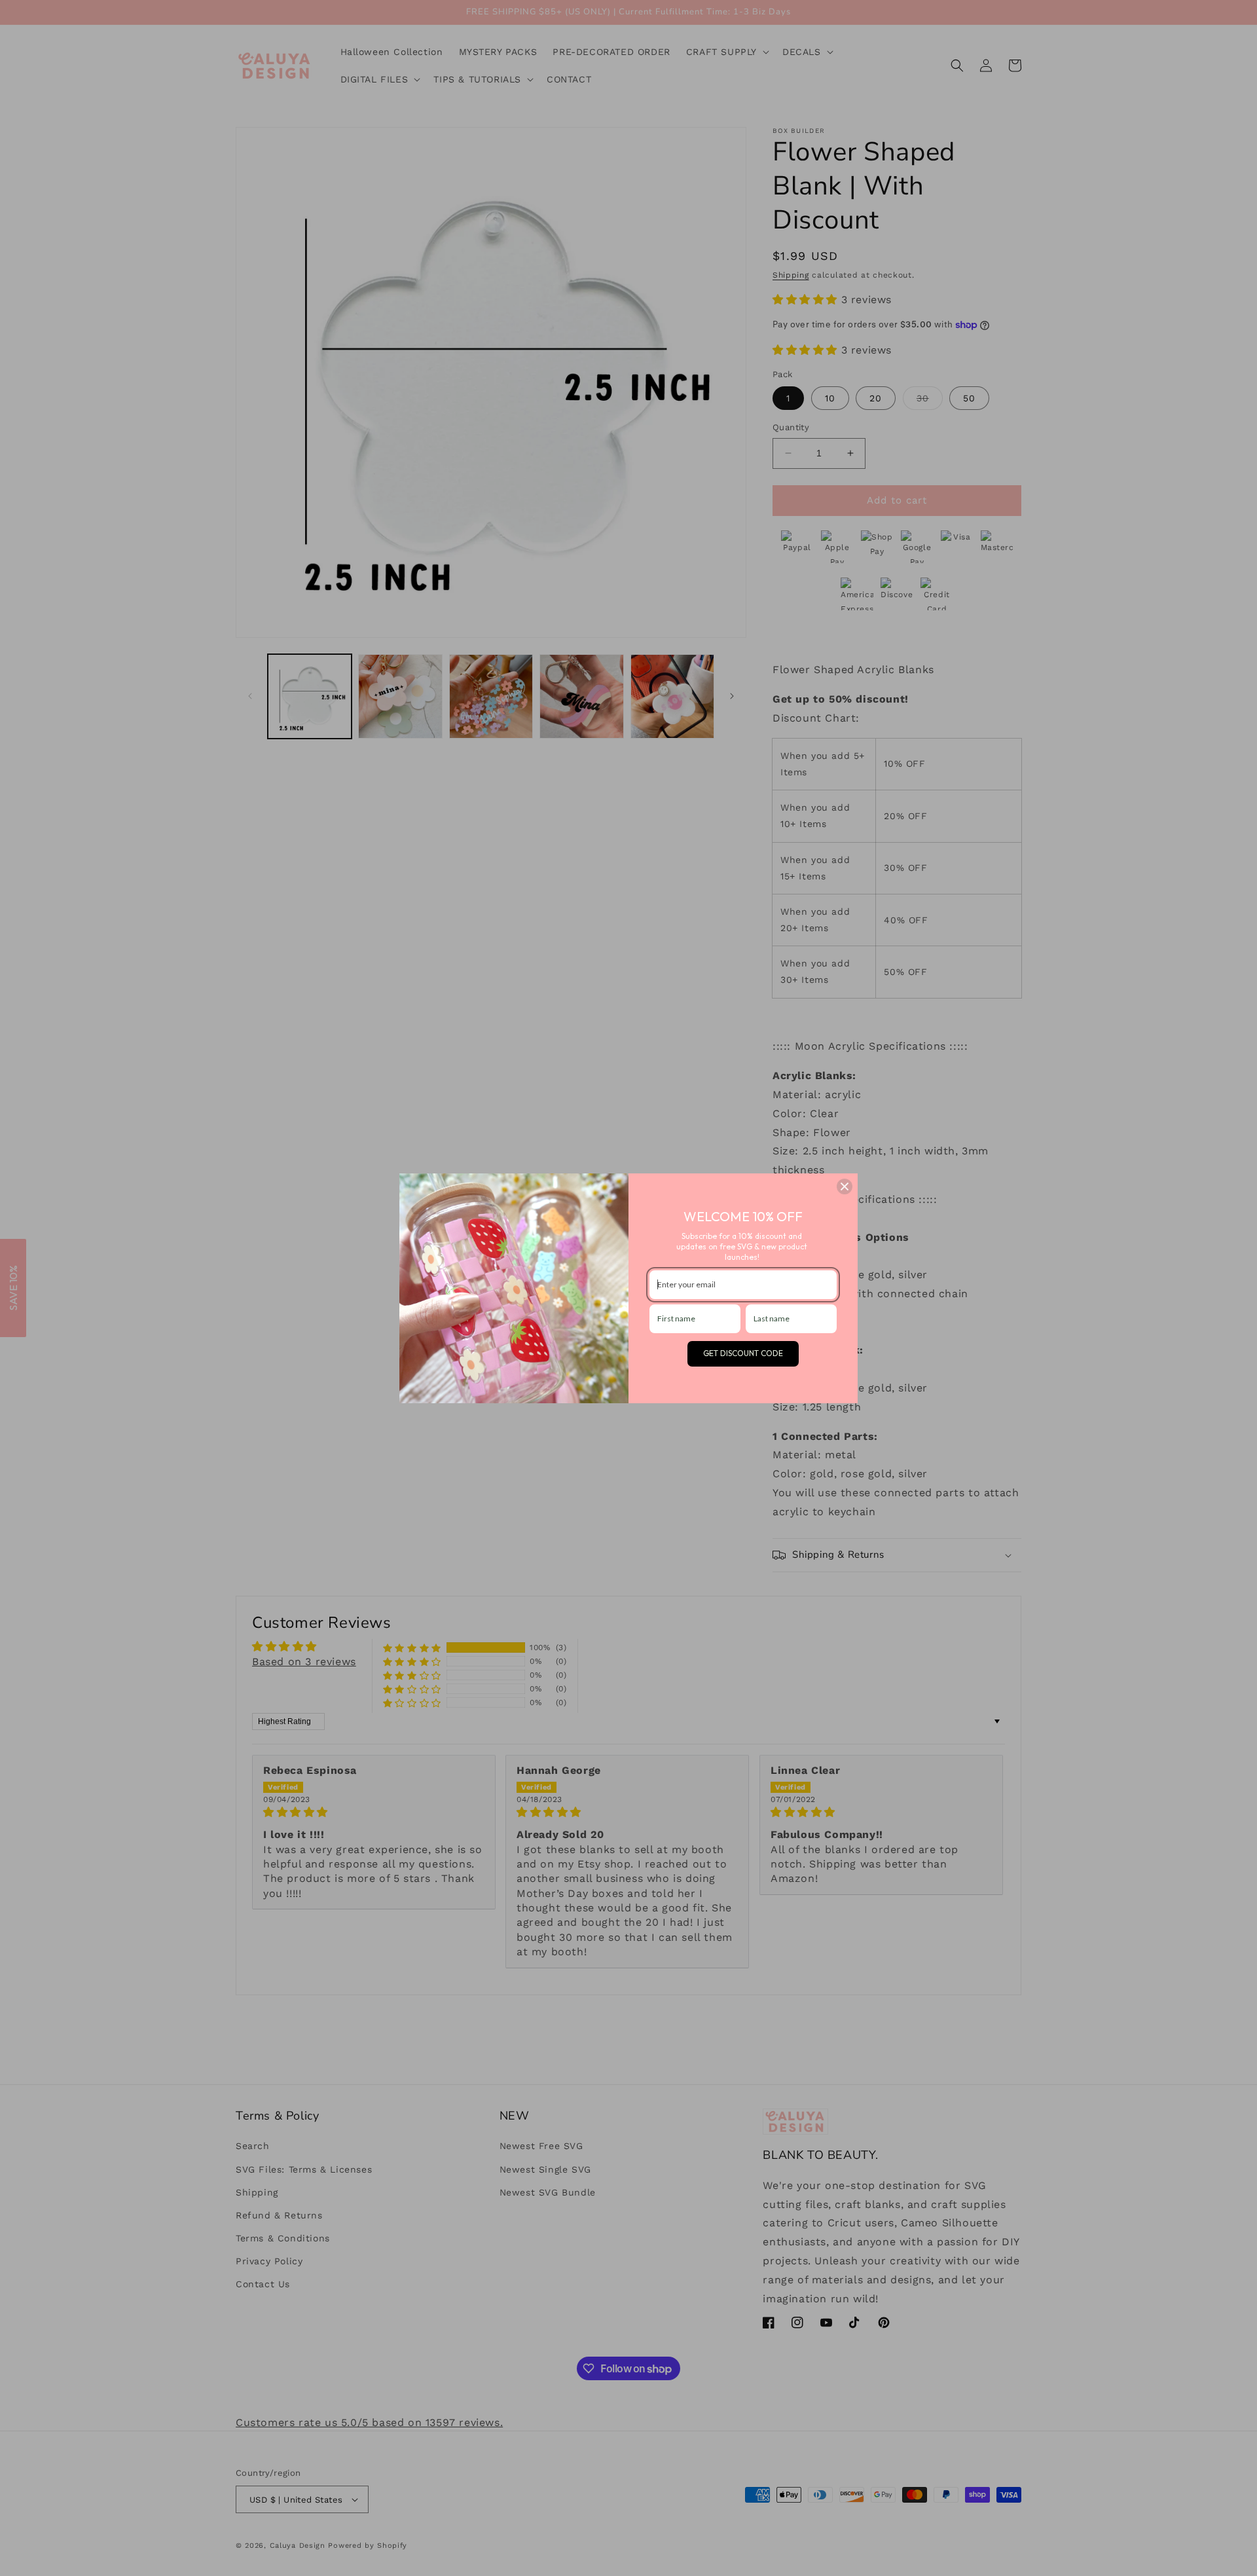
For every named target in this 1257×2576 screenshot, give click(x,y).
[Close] (845, 1187)
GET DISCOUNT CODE (743, 1353)
